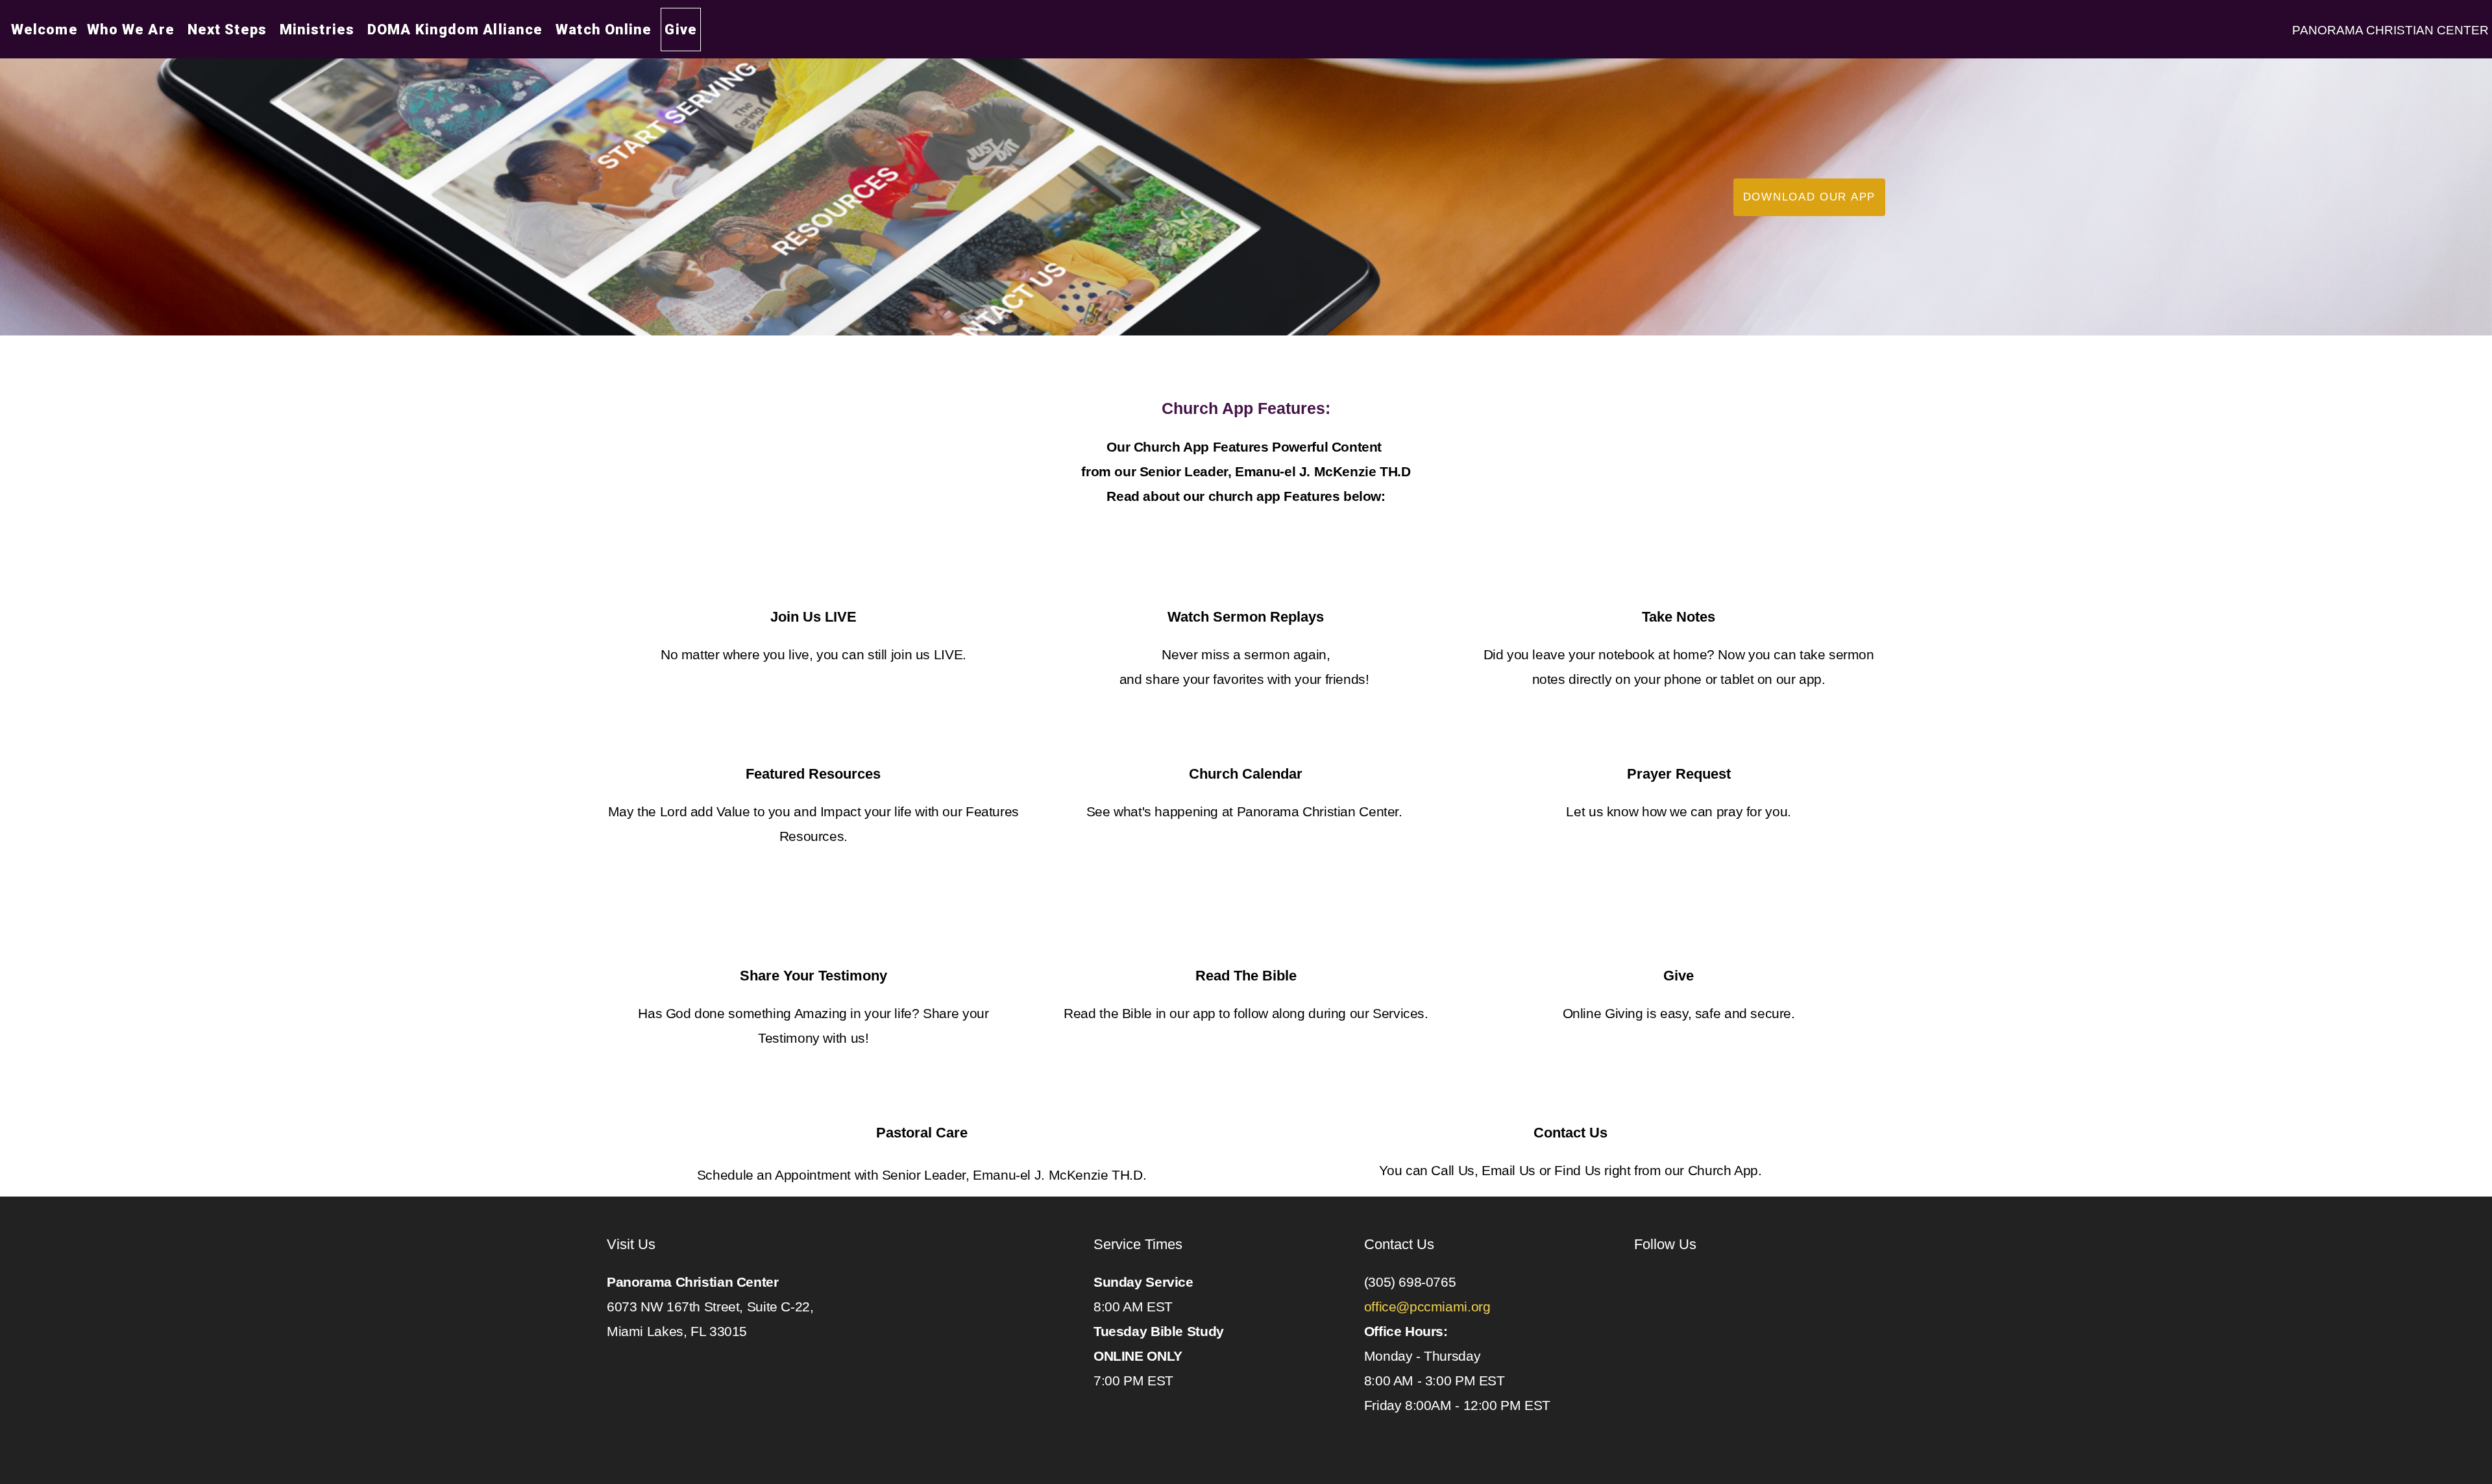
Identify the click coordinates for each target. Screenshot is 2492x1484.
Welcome (44, 30)
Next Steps (229, 30)
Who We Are (133, 30)
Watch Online (604, 30)
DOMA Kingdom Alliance (457, 30)
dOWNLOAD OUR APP (1809, 197)
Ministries (319, 30)
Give (680, 30)
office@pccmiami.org (1429, 1307)
